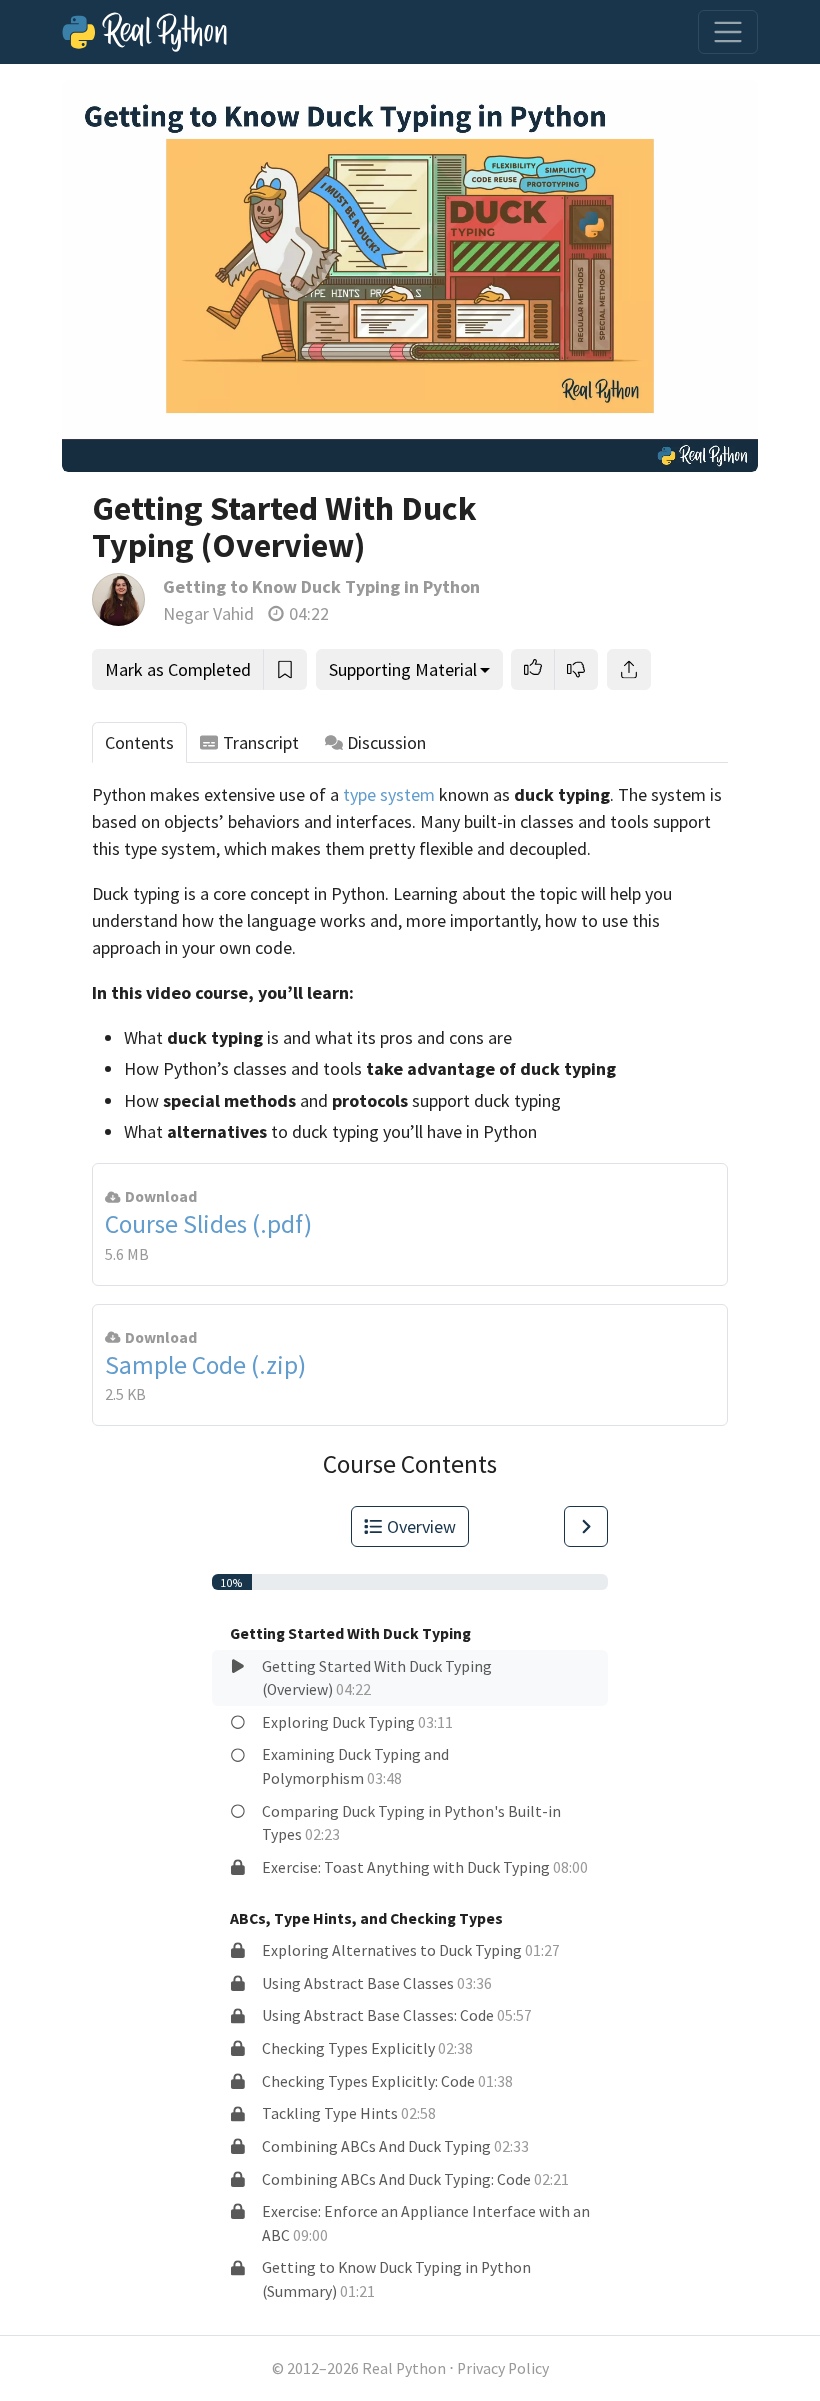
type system (389, 794)
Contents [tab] (139, 742)
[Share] (629, 669)
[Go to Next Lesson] (586, 1526)
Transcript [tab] (261, 742)
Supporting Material (403, 669)
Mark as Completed (178, 669)
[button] (533, 669)
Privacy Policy (503, 2368)
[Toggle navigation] (728, 32)
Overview (421, 1526)
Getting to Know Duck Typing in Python (321, 586)
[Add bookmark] (285, 669)
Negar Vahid (208, 613)
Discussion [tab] (386, 742)
